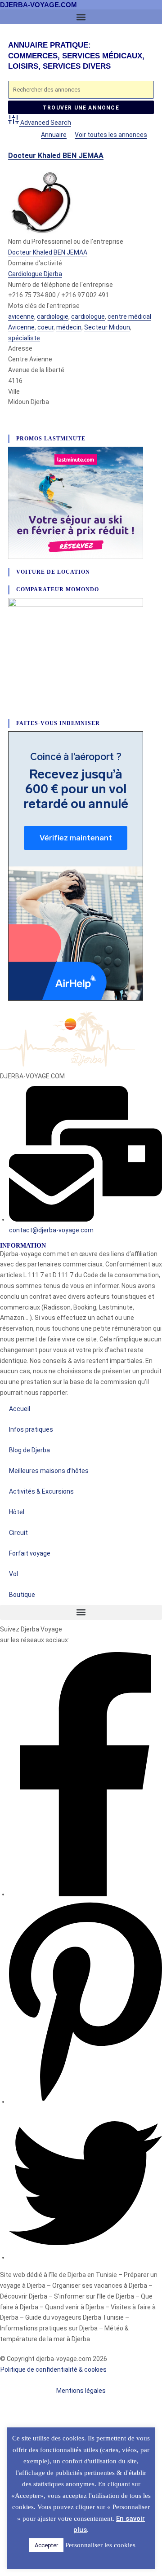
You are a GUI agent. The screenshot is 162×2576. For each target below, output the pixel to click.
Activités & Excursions (41, 1491)
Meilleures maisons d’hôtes (49, 1471)
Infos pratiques (31, 1429)
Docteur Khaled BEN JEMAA (56, 156)
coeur (45, 327)
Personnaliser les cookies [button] (100, 2545)
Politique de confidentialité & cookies (54, 2369)
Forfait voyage (30, 1553)
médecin (69, 327)
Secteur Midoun (107, 327)
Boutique (22, 1595)
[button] (81, 17)
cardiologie (53, 317)
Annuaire (54, 135)
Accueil (20, 1409)
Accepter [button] (46, 2545)
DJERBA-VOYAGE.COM (38, 5)
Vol (13, 1574)
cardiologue (88, 317)
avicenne (21, 317)
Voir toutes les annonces (111, 135)
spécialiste (24, 338)
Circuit (18, 1533)
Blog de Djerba (29, 1450)
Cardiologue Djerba (35, 274)
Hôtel (17, 1512)
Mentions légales (81, 2391)
